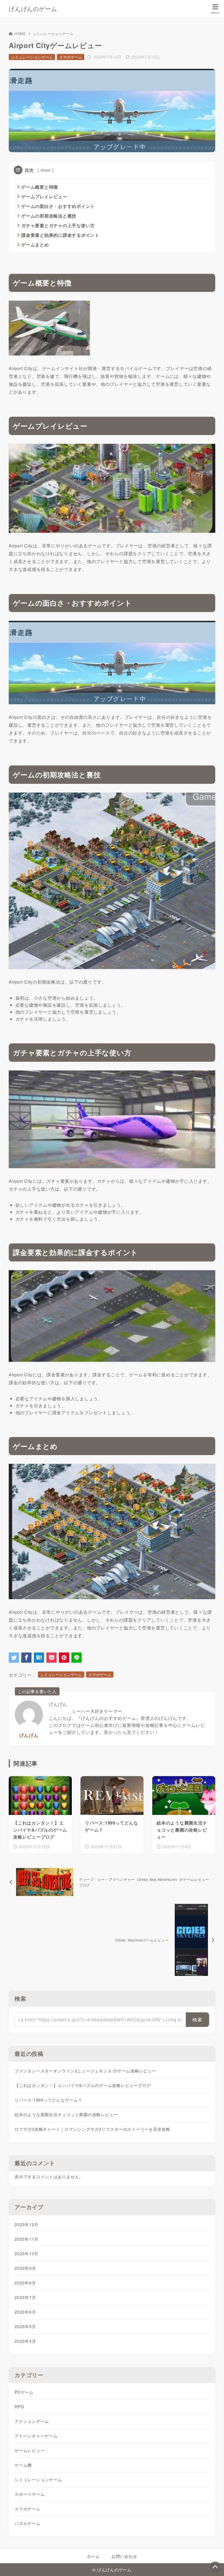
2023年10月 (27, 2253)
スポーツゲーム (30, 2494)
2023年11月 (27, 2239)
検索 (20, 1998)
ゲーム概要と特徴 (40, 187)
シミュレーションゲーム (53, 33)
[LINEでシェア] (77, 1658)
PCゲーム (24, 2392)
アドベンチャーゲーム (36, 2436)
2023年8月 (25, 2283)
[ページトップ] (215, 2567)
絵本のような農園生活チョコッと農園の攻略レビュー (66, 2114)
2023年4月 (25, 2341)
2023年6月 (25, 2312)
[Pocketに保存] (51, 1658)
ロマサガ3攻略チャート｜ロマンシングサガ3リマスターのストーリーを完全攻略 (92, 2129)
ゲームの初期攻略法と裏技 (49, 216)
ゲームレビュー (30, 2450)
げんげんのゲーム (33, 9)
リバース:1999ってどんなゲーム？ (48, 2100)
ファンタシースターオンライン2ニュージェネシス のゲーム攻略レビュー (85, 2071)
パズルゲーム (28, 2523)
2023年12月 (27, 2224)
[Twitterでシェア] (14, 1658)
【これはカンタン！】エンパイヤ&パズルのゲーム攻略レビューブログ (83, 2085)
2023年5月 (25, 2326)
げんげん (29, 1735)
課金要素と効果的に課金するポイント (60, 235)
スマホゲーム (71, 57)
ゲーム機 (23, 2465)
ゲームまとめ (35, 245)
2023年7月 (25, 2297)
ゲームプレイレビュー (44, 197)
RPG (19, 2407)
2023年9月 (25, 2268)
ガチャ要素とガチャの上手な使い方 (58, 225)
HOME (20, 33)
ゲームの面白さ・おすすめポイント (58, 206)
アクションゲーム (32, 2421)
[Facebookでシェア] (26, 1658)
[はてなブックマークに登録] (39, 1658)
